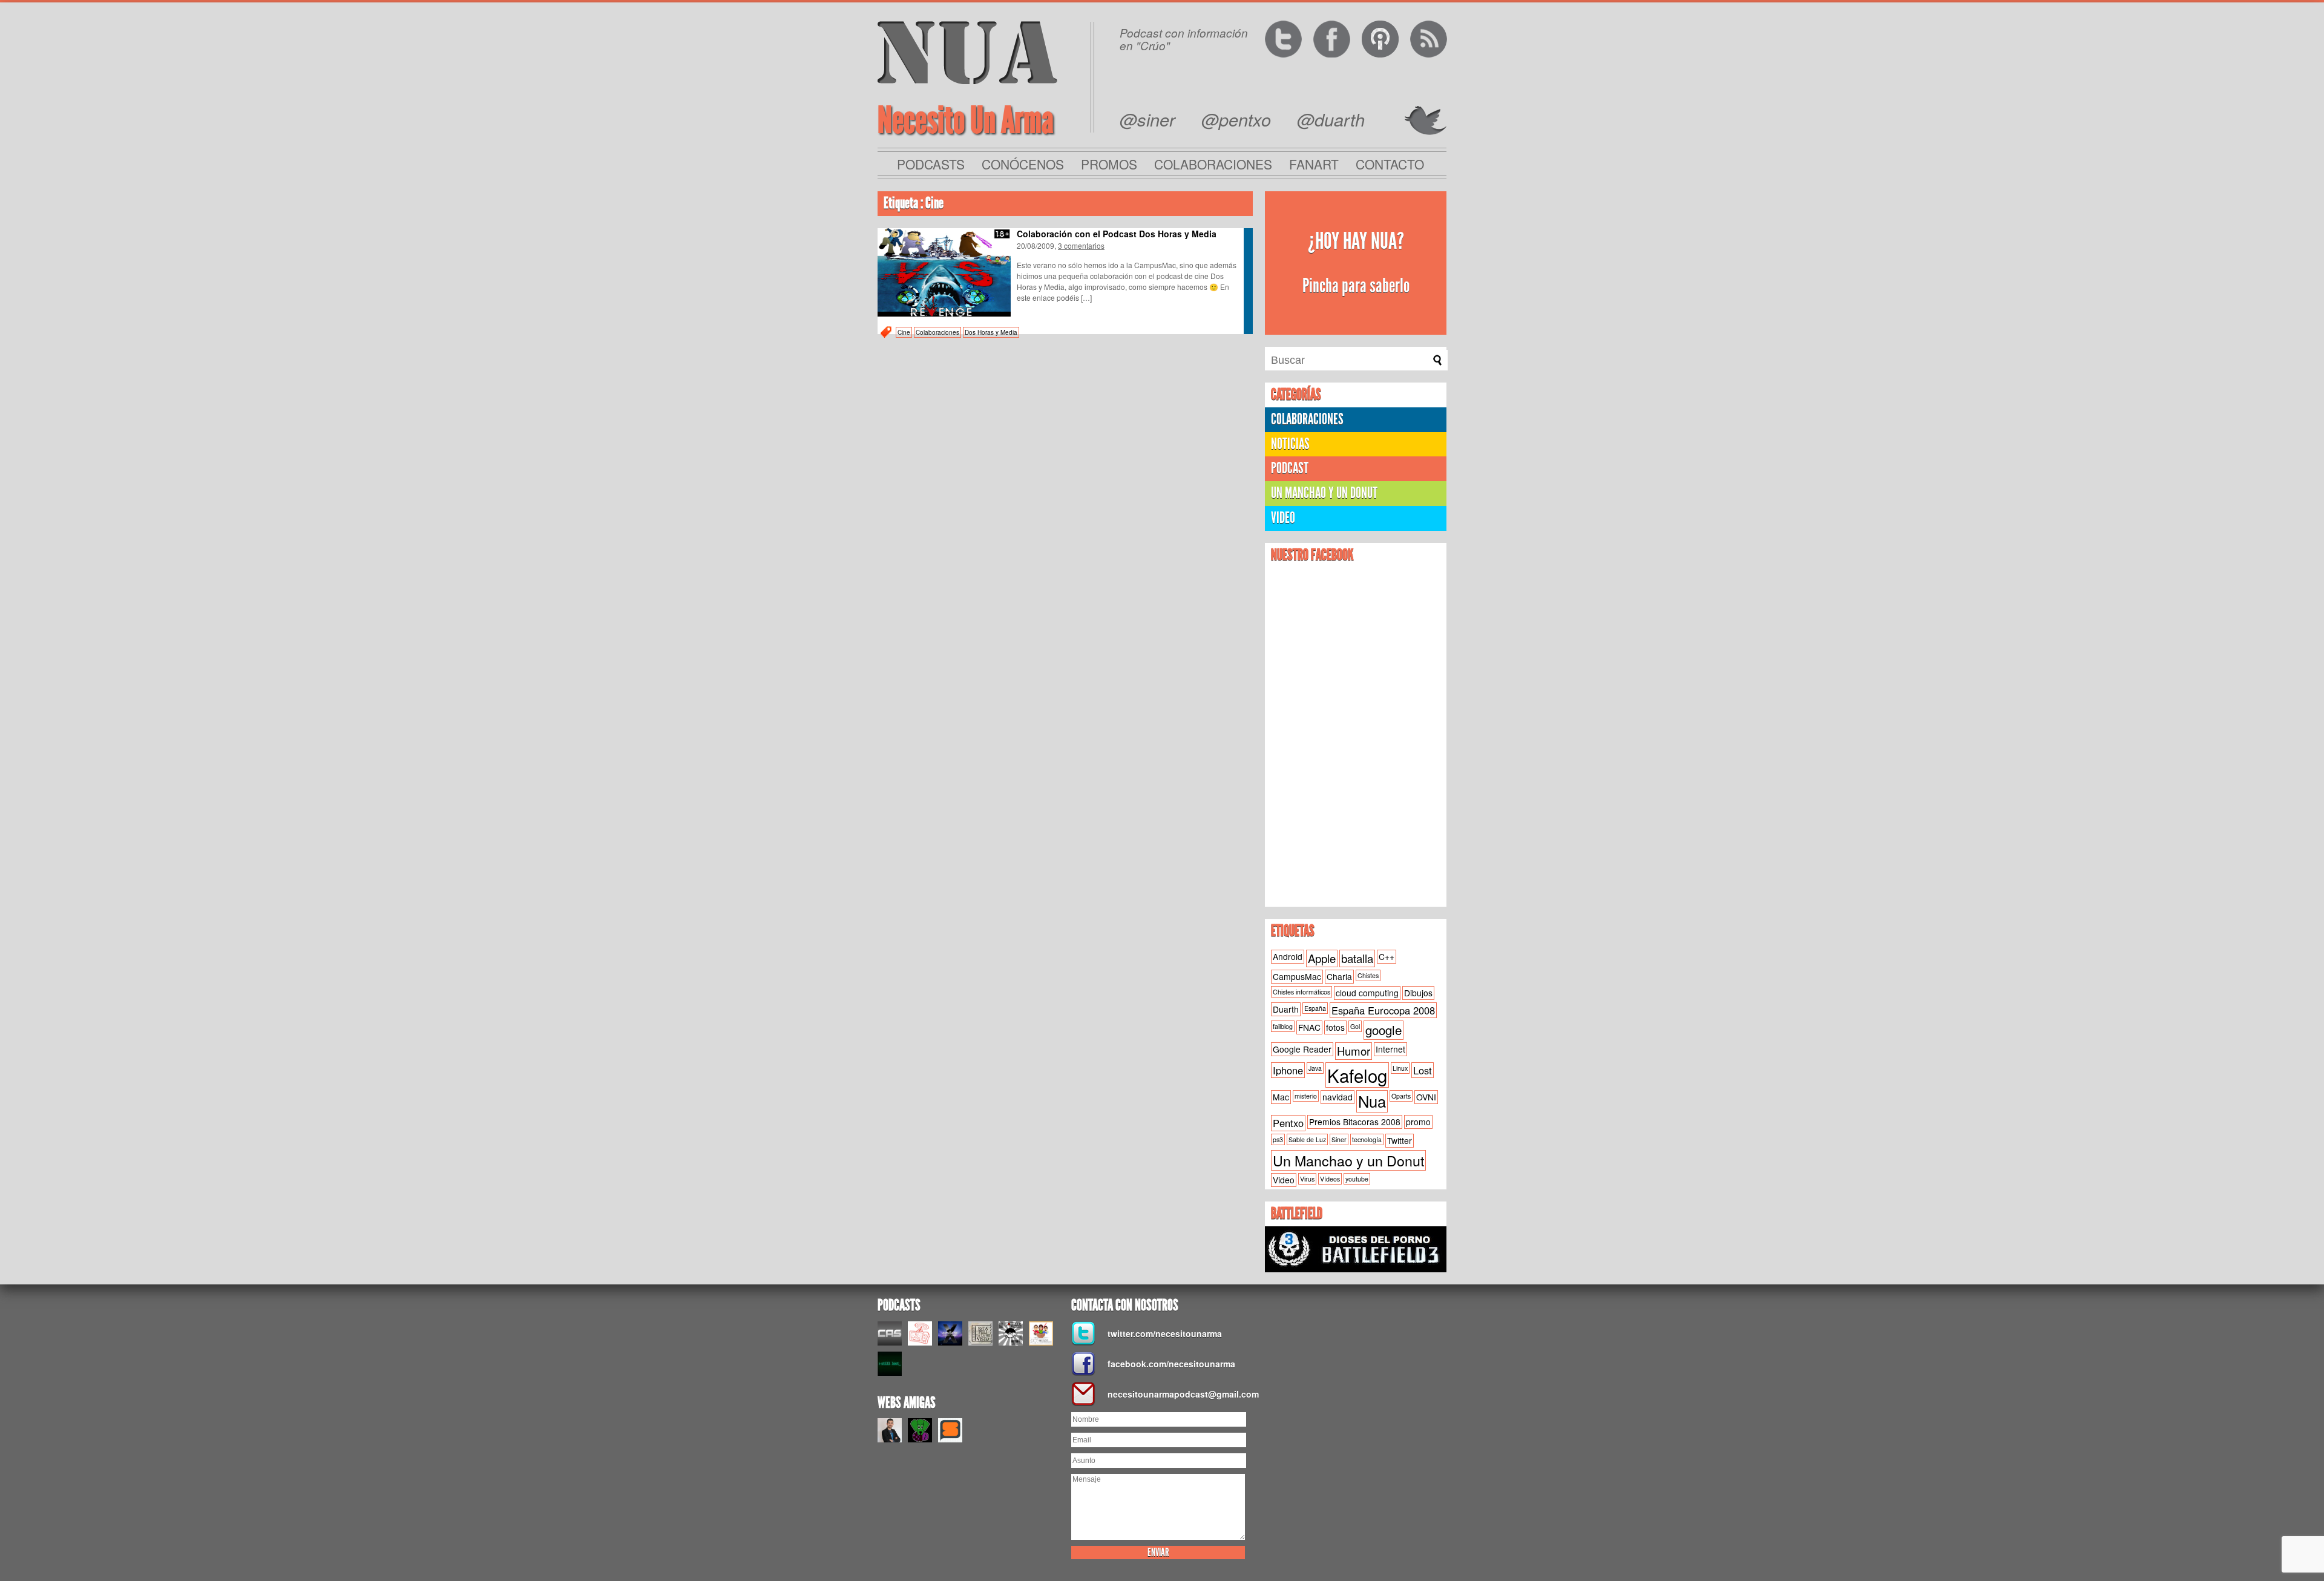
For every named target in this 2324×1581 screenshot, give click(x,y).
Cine (904, 332)
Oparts (1401, 1096)
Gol (1355, 1026)
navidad (1338, 1097)
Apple (1322, 958)
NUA (967, 52)
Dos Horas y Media (991, 332)
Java (1315, 1068)
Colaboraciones (1213, 164)
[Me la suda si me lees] (920, 1430)
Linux (1400, 1068)
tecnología (1367, 1139)
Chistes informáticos (1302, 992)
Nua (1372, 1101)
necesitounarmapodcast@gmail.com (1180, 1394)
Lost (1423, 1070)
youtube (1357, 1179)
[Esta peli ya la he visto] (980, 1333)
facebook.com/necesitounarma (1171, 1364)
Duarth (1286, 1009)
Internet (1390, 1049)
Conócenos (1023, 164)
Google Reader (1302, 1049)
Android (1288, 956)
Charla (1339, 976)
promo (1418, 1122)
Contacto (1390, 164)
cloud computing (1367, 993)
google (1384, 1030)
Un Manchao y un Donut (1348, 1160)
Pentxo (1288, 1123)
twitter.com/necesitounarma (1165, 1333)
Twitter (1400, 1140)
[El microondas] (920, 1333)
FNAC (1309, 1027)
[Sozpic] (950, 1430)
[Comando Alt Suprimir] (890, 1333)
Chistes (1368, 975)
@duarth (1331, 119)
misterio (1306, 1096)
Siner (1339, 1139)
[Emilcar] (950, 1333)
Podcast (1290, 468)
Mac (1281, 1097)
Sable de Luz (1307, 1139)
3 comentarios (1081, 245)
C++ (1387, 956)
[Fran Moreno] (890, 1430)
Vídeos (1330, 1179)
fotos (1335, 1027)
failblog (1283, 1026)
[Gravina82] (1011, 1333)
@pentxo (1236, 119)
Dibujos (1418, 993)
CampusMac (1297, 976)
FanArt (1314, 164)
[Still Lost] (890, 1364)
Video (1283, 518)
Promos (1109, 164)
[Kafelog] (1041, 1333)
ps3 (1278, 1139)
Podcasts (931, 164)
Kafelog (1357, 1075)
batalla (1357, 958)
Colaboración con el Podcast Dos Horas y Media (1117, 234)
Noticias (1290, 444)
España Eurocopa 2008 (1383, 1010)
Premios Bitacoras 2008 (1355, 1122)
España (1315, 1008)
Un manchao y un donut (1324, 493)
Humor (1354, 1051)
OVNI (1426, 1097)
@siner (1147, 119)
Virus (1307, 1179)
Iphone (1288, 1070)
